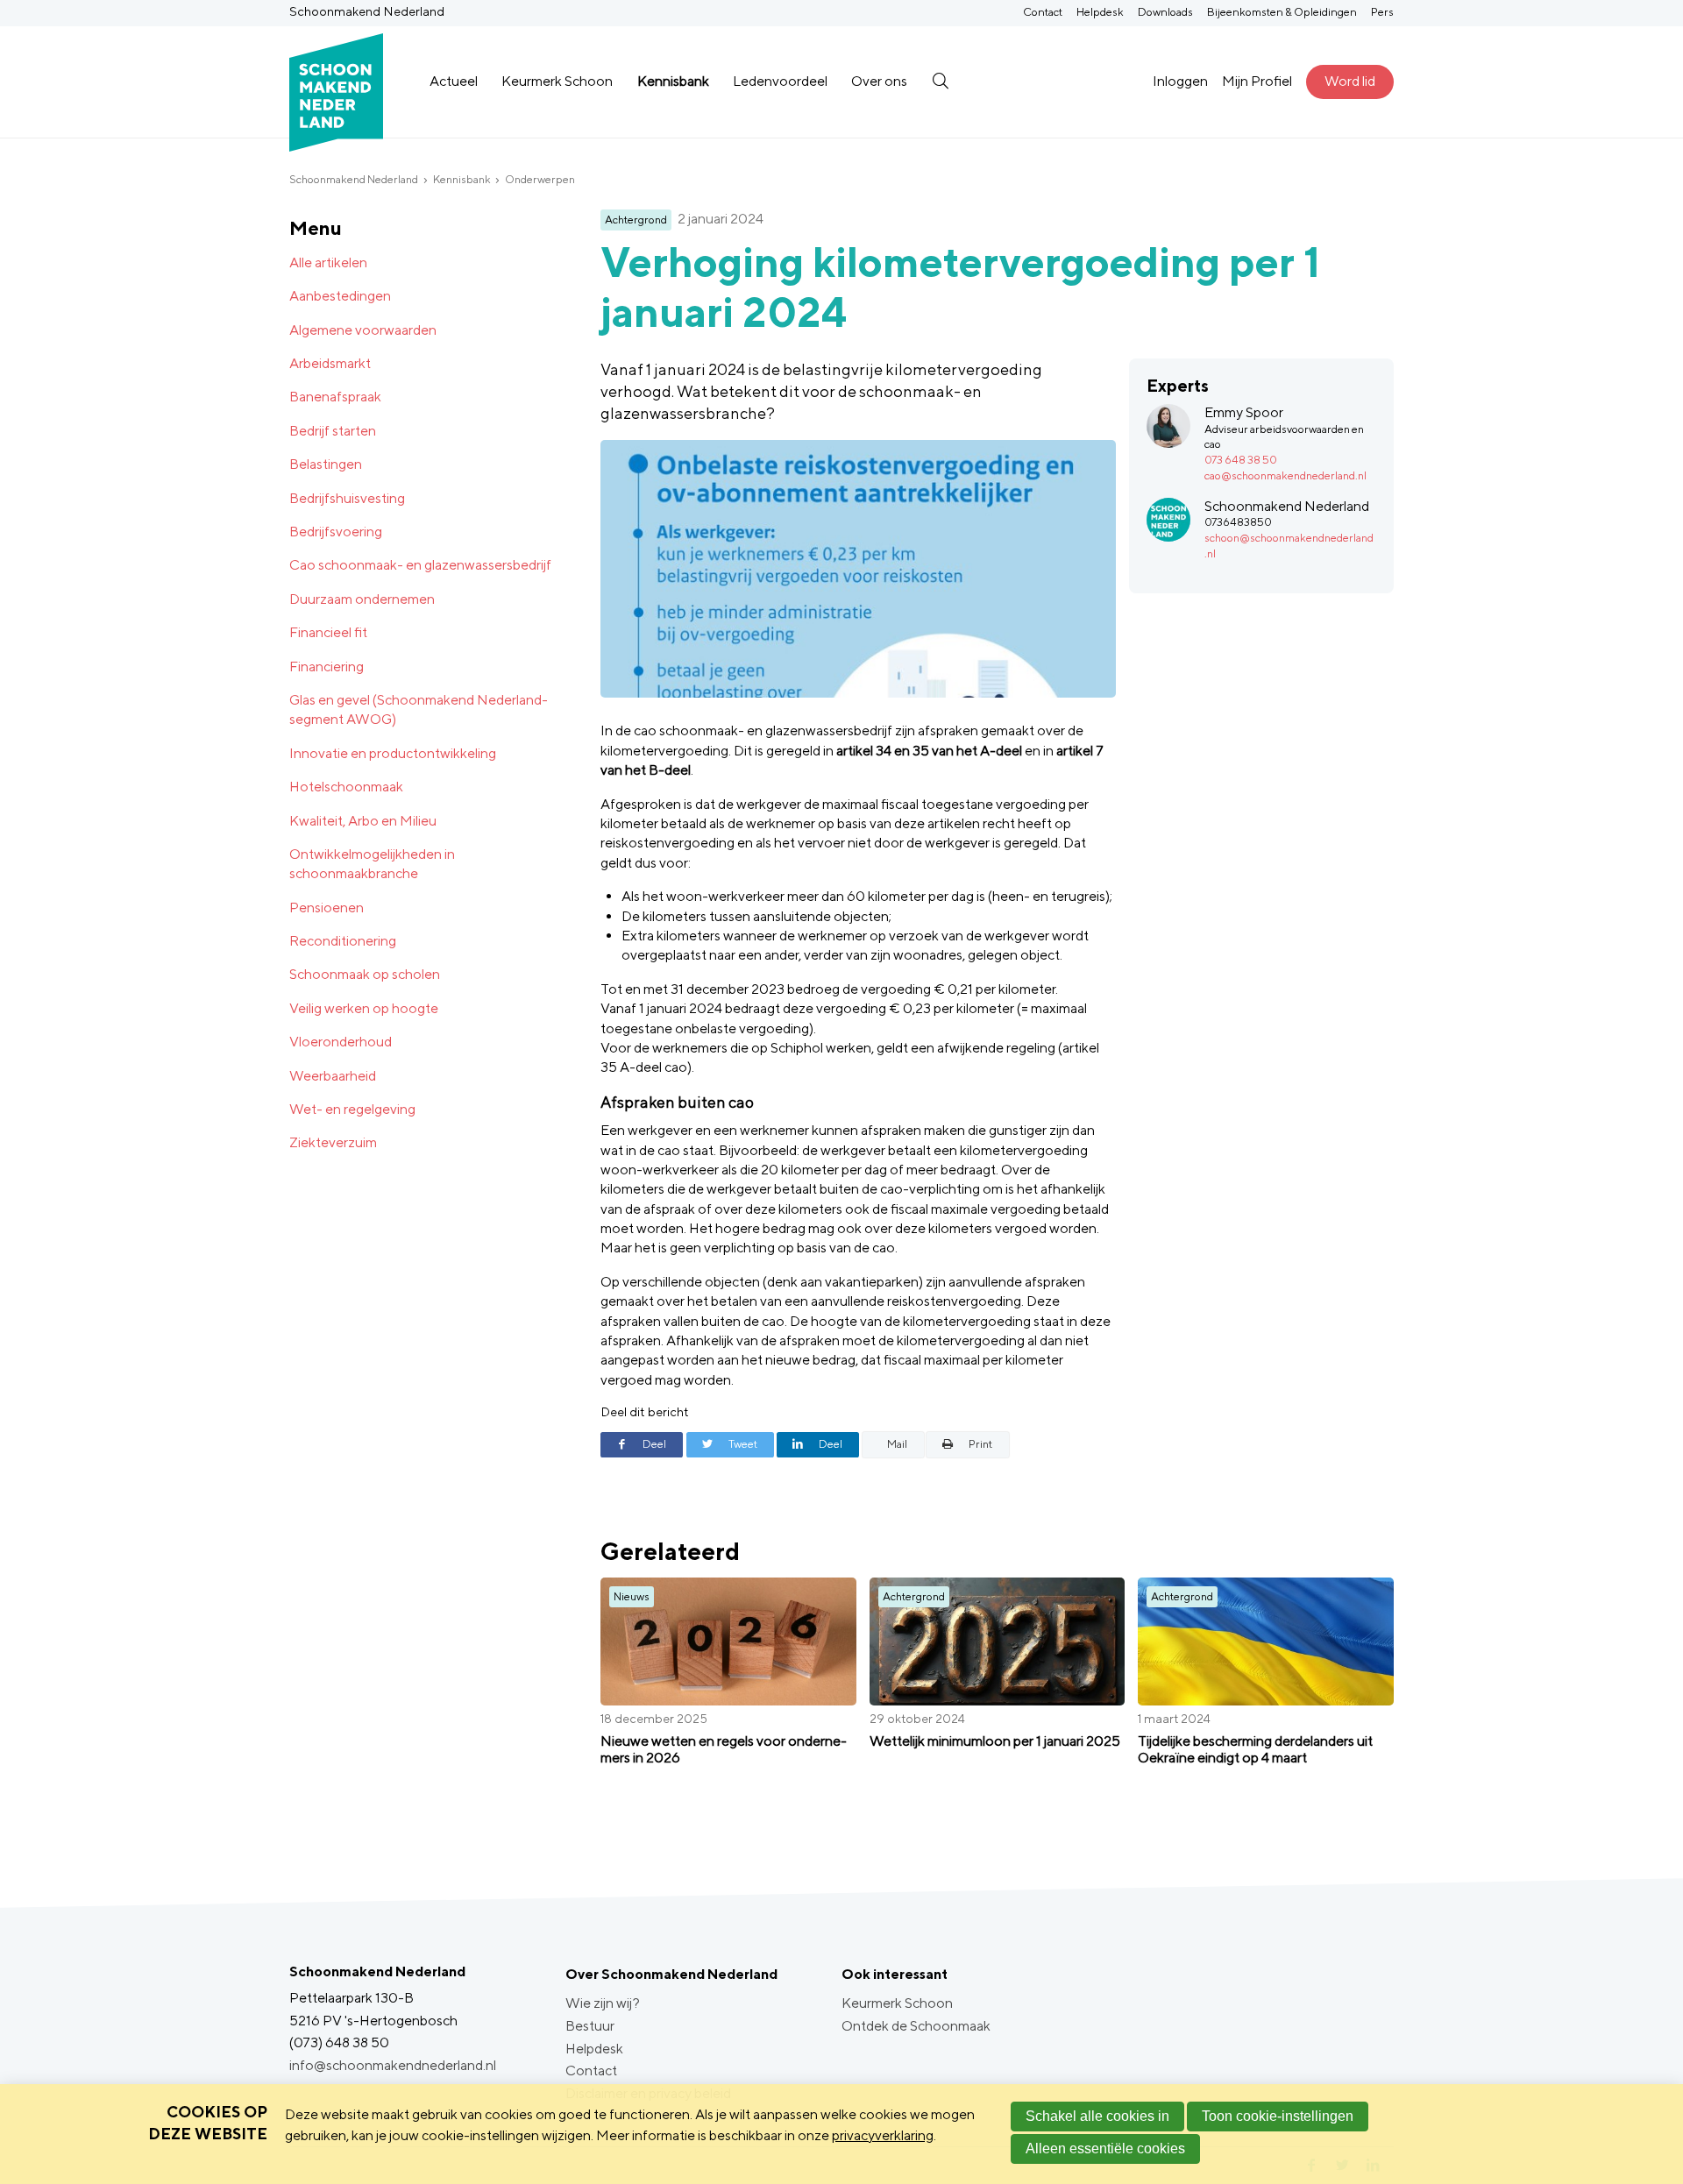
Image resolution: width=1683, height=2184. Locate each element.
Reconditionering (343, 941)
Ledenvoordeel (780, 81)
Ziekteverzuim (333, 1142)
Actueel (454, 81)
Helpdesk (1100, 12)
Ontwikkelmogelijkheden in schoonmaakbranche (372, 864)
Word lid (1350, 81)
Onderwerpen (540, 179)
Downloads (1165, 12)
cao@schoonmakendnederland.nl (1285, 475)
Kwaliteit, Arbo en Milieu (363, 821)
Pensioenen (327, 908)
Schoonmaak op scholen (365, 974)
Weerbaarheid (333, 1076)
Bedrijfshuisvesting (347, 498)
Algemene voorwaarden (363, 330)
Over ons (879, 81)
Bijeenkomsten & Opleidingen (1282, 12)
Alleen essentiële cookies (1105, 2149)
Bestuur (590, 2026)
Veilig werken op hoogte (364, 1008)
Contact (1043, 12)
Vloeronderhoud (341, 1042)
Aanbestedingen (340, 296)
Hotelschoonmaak (346, 787)
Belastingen (326, 464)
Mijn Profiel (1257, 81)
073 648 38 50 (1241, 460)
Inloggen (1180, 81)
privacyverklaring (883, 2135)
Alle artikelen (328, 262)
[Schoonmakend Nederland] (336, 82)
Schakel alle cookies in (1097, 2116)
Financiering (327, 667)
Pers (1382, 12)
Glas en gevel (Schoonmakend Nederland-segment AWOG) (419, 709)
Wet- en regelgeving (352, 1109)
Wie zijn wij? (603, 2003)
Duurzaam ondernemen (362, 599)
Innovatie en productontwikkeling (393, 753)
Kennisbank (673, 81)
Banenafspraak (335, 397)
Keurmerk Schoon (557, 81)
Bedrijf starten (333, 431)
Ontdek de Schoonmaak (916, 2026)
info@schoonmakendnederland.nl (393, 2065)
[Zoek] (940, 82)
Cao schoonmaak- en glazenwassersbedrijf (420, 565)
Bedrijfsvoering (336, 532)
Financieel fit (328, 632)
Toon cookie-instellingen (1278, 2116)
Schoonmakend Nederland (354, 179)
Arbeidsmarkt (330, 363)
